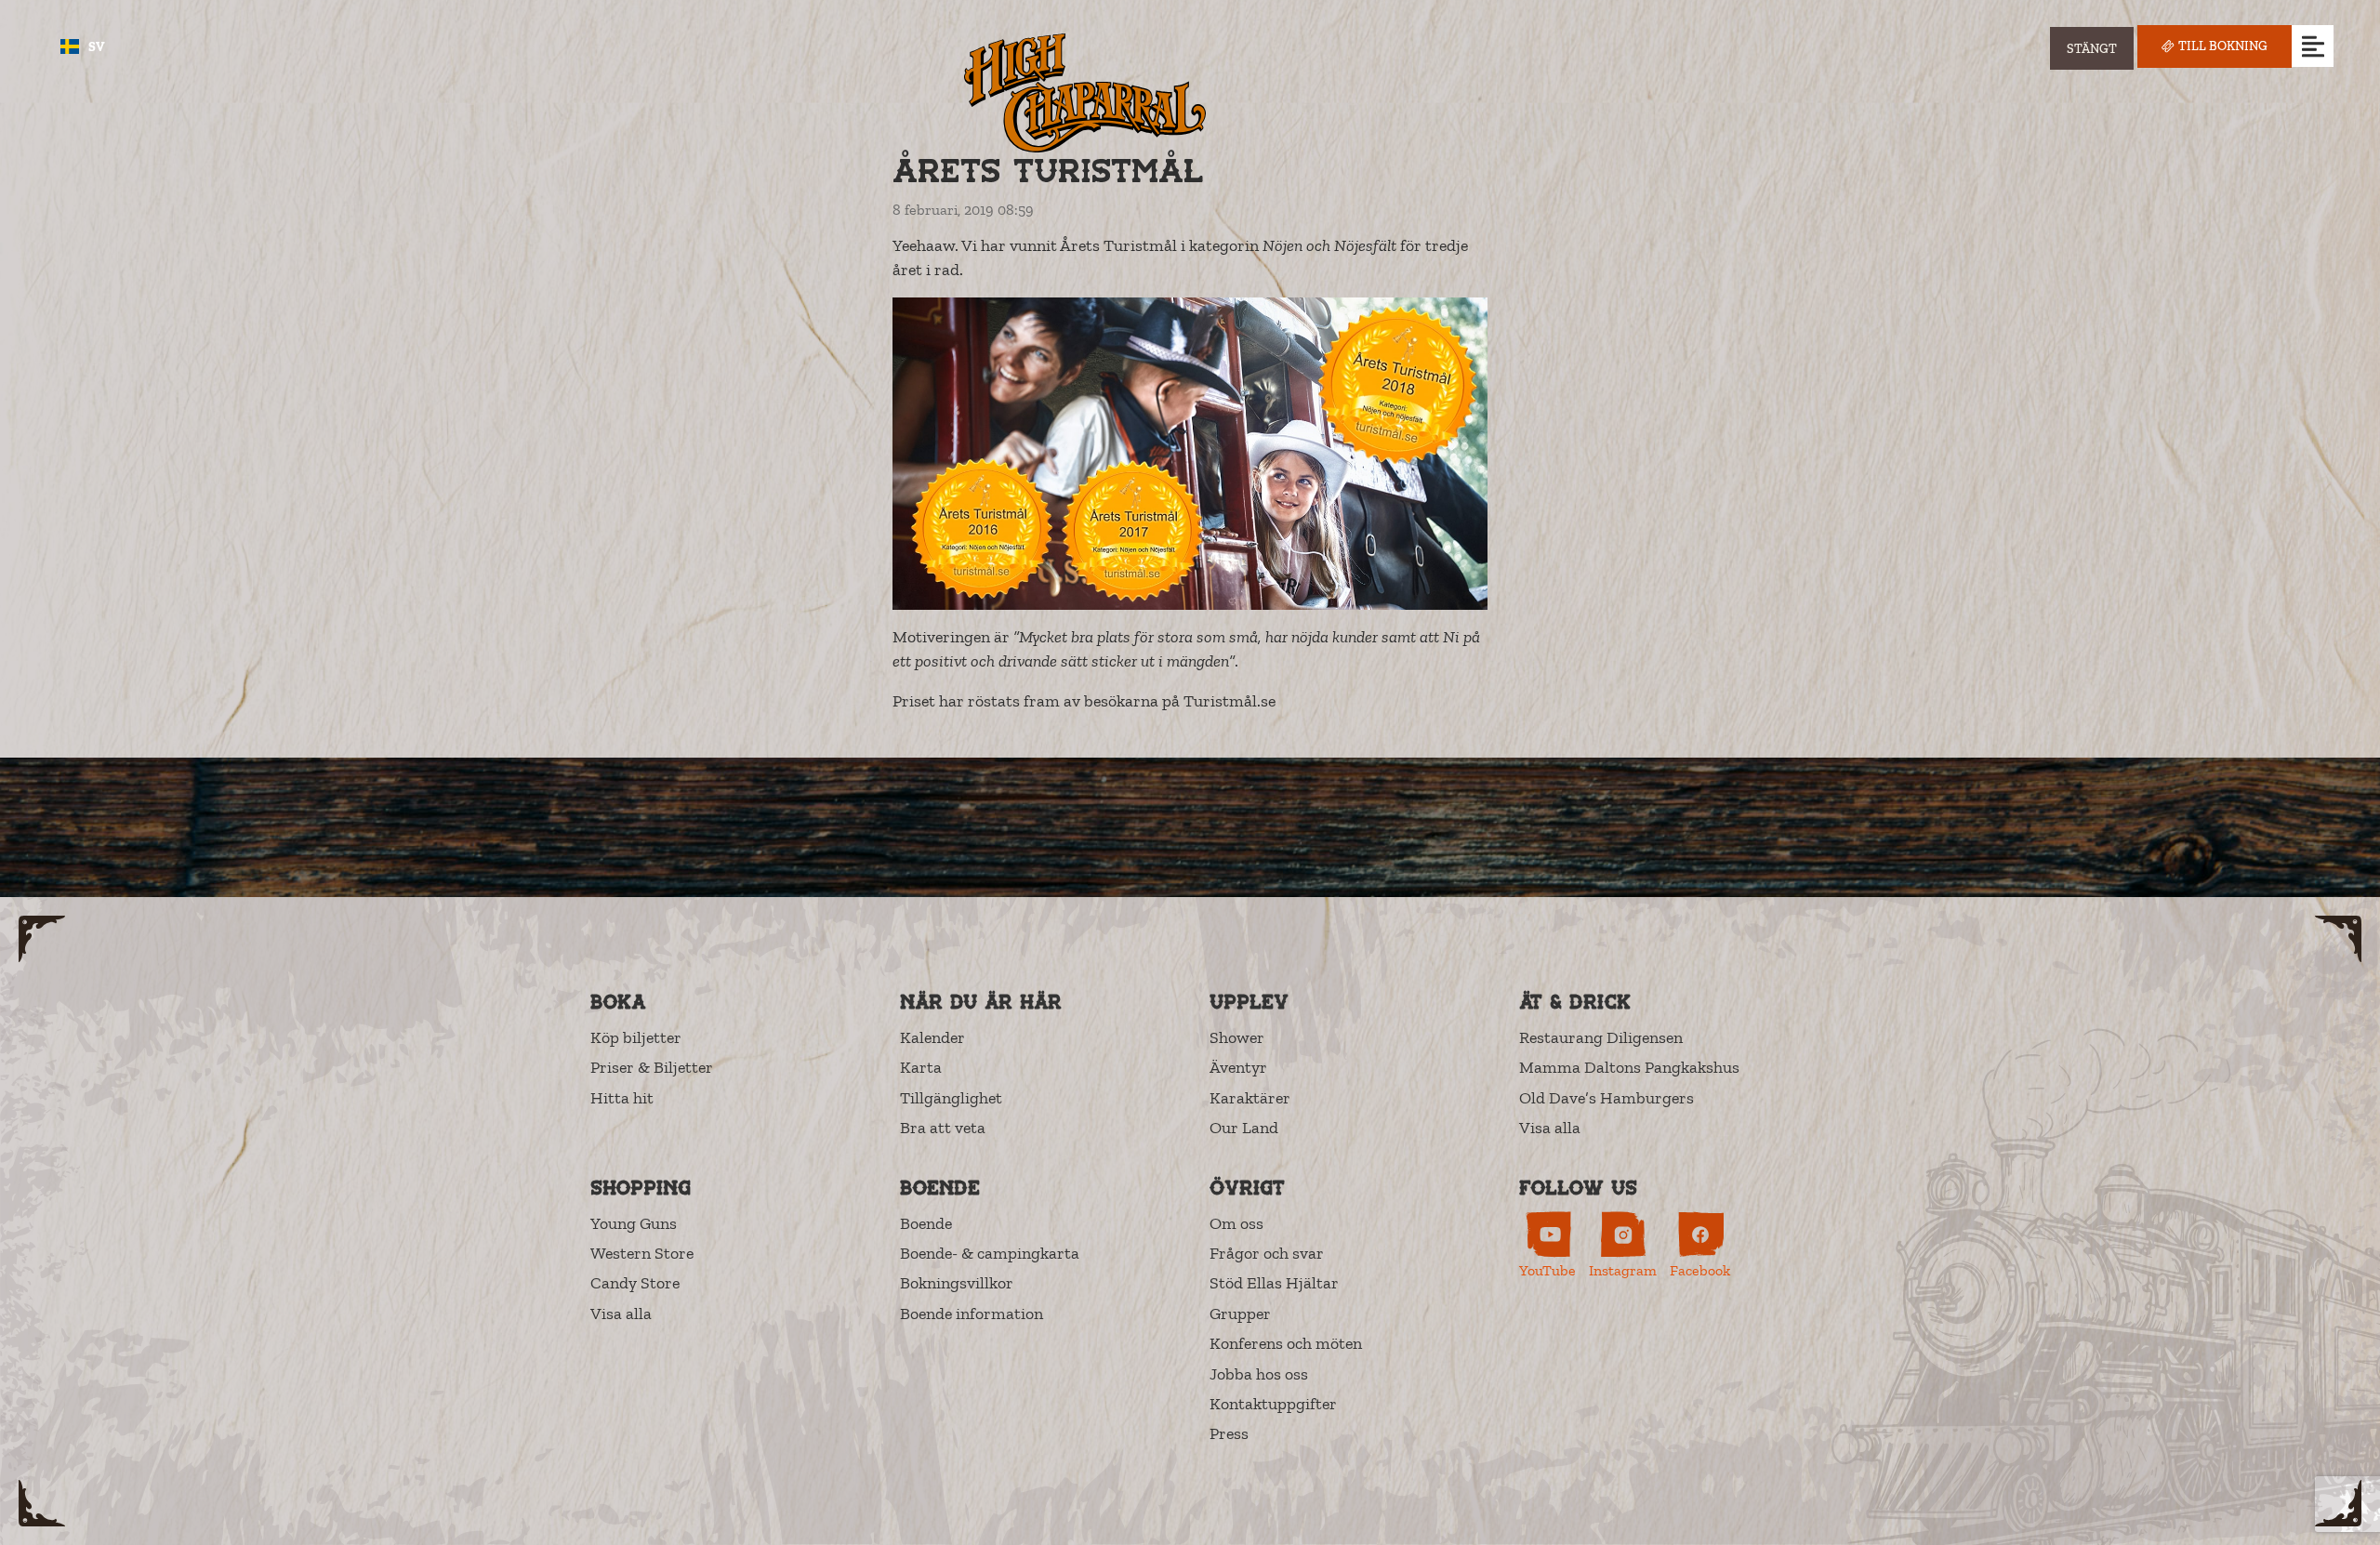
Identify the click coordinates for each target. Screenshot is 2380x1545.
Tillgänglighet (951, 1098)
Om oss (1236, 1223)
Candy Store (635, 1283)
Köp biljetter (636, 1037)
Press (1229, 1433)
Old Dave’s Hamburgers (1606, 1098)
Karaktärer (1250, 1098)
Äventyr (1238, 1067)
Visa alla (1550, 1128)
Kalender (932, 1037)
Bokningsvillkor (957, 1283)
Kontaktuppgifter (1273, 1404)
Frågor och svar (1267, 1253)
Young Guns (634, 1223)
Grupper (1240, 1314)
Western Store (642, 1253)
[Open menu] (2313, 46)
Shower (1237, 1037)
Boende (926, 1223)
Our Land (1244, 1128)
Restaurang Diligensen (1601, 1037)
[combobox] (83, 46)
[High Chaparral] (1085, 92)
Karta (921, 1067)
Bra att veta (943, 1128)
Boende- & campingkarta (990, 1253)
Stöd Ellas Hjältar (1274, 1283)
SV (97, 47)
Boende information (972, 1314)
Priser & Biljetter (652, 1067)
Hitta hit (622, 1098)
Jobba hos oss (1259, 1374)
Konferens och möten (1286, 1343)
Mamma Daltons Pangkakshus (1629, 1067)
